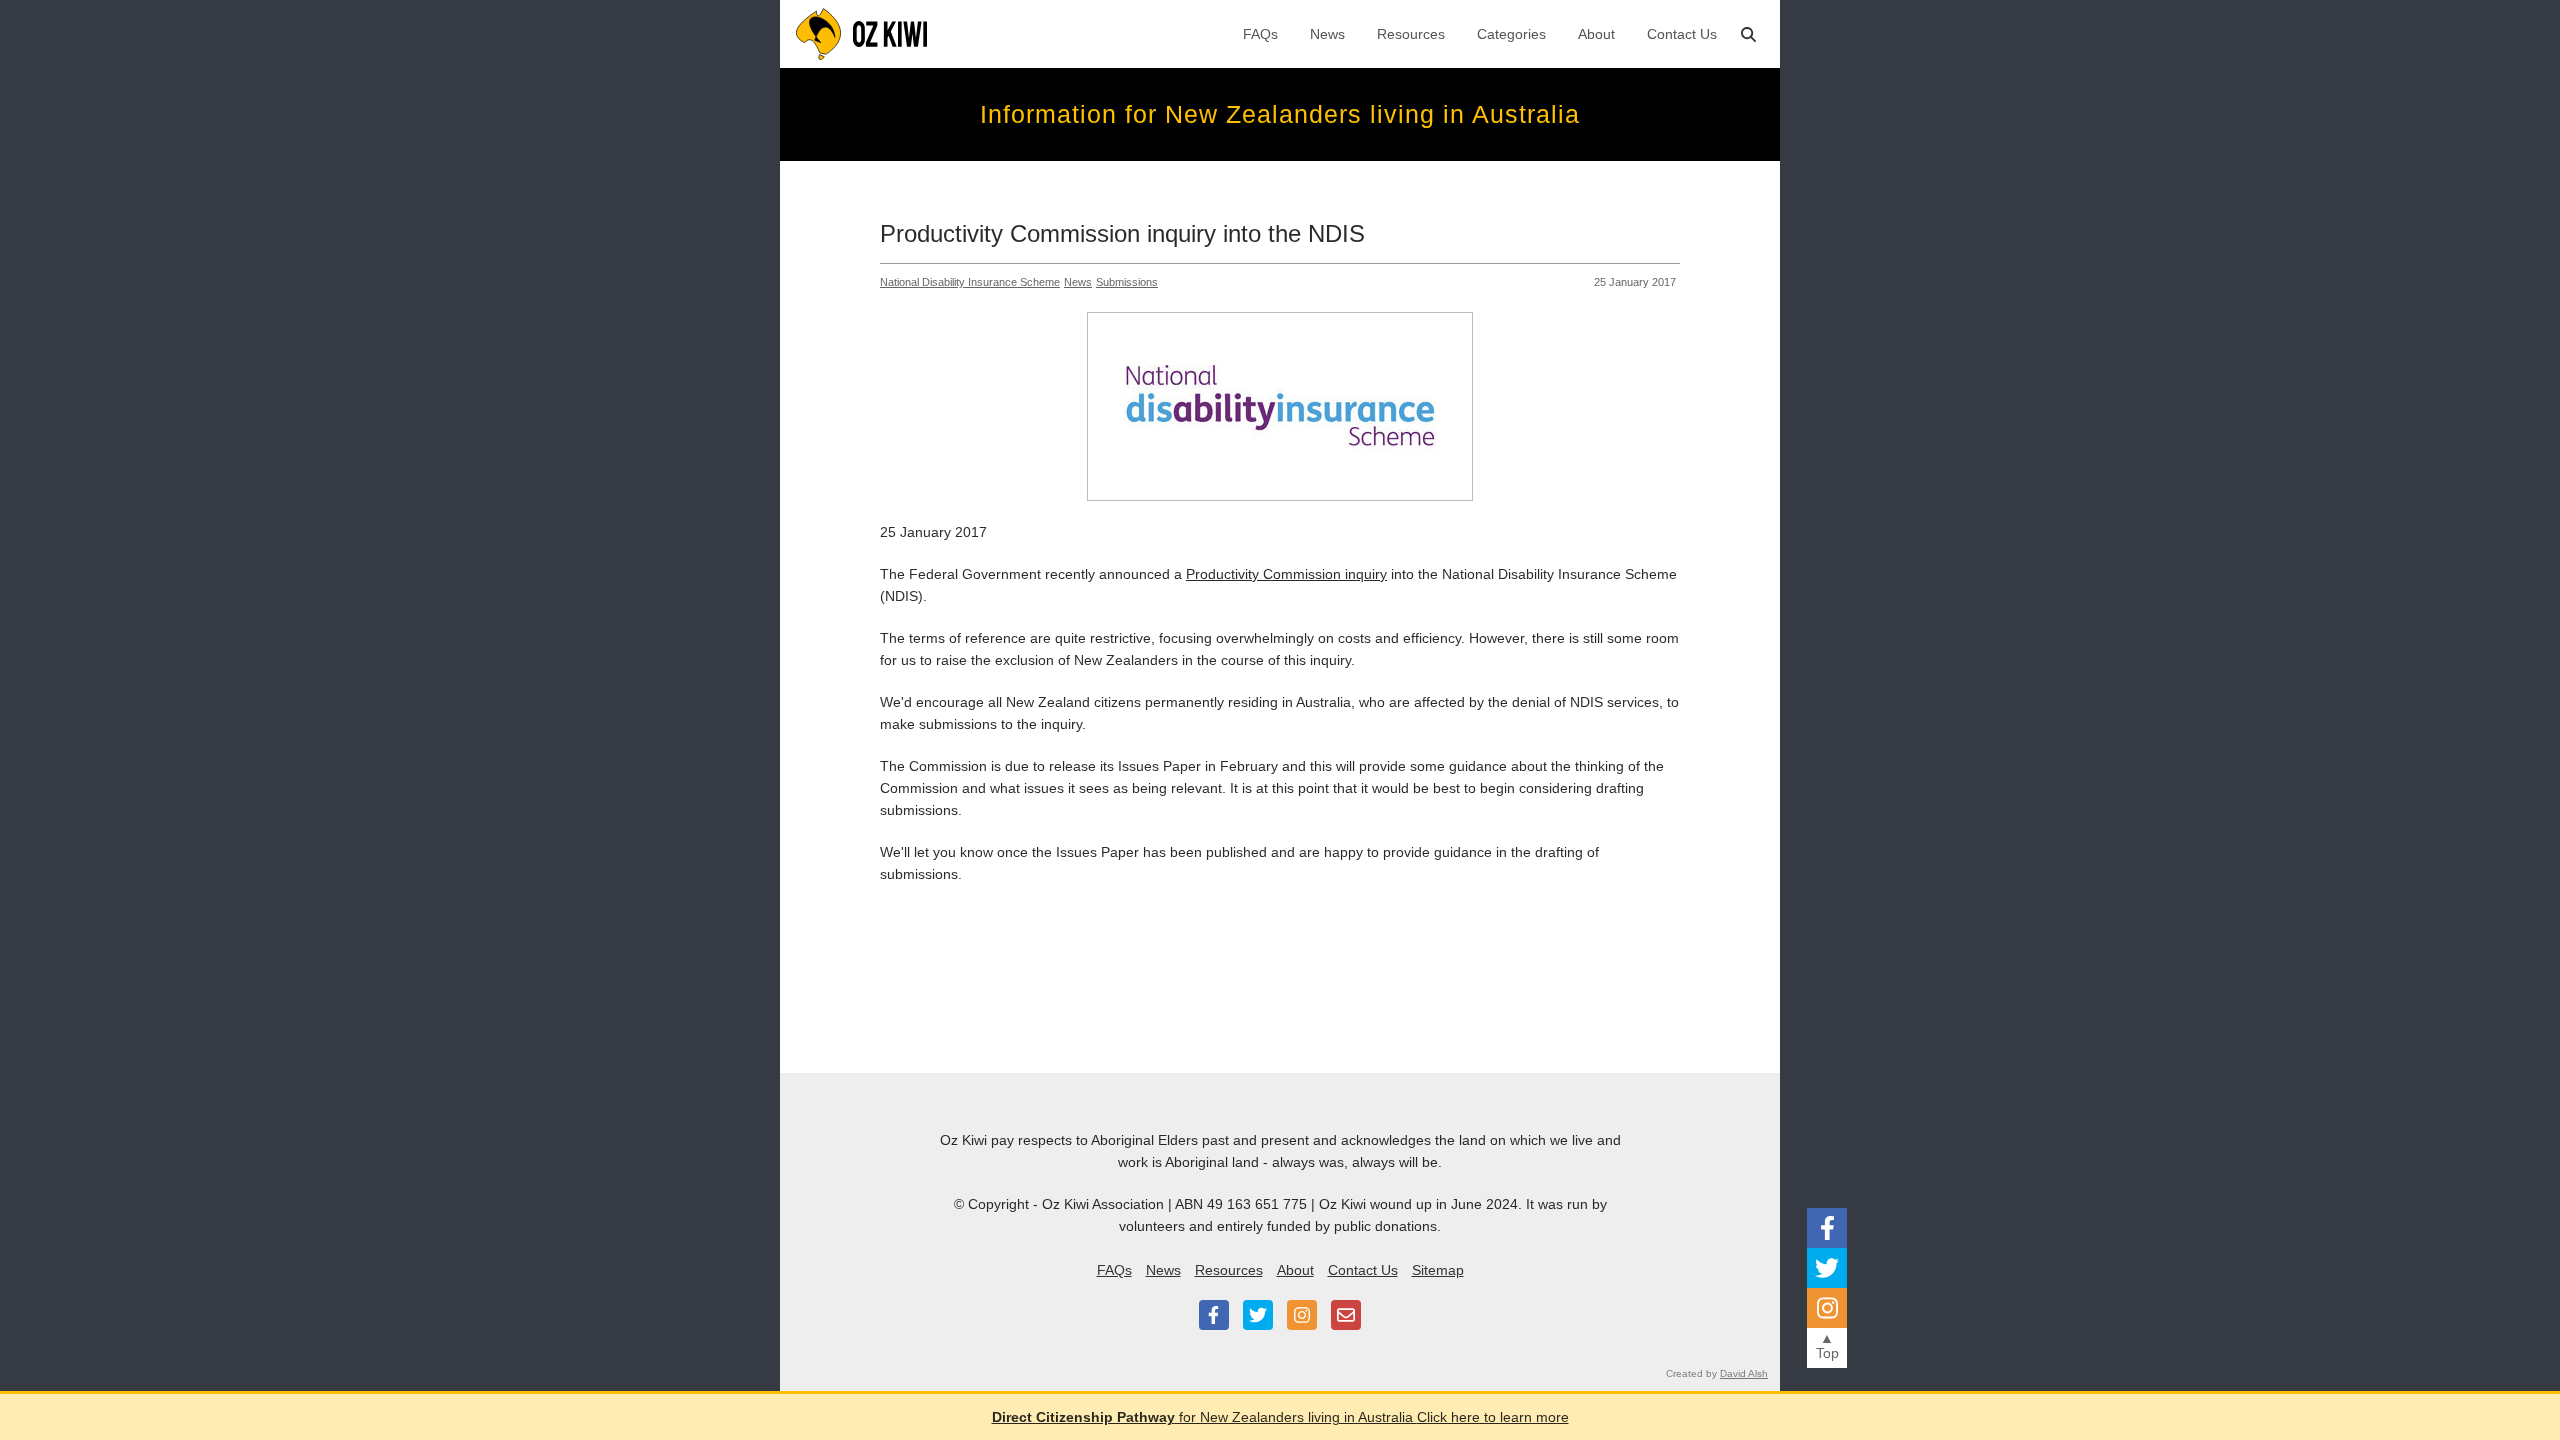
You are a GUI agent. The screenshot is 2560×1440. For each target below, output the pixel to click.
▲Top (1827, 1345)
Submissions (1127, 282)
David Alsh (1744, 1373)
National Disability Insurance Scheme (970, 282)
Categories (1511, 34)
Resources (1411, 34)
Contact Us (1682, 34)
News (1327, 34)
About (1596, 34)
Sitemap (1438, 1270)
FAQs (1260, 34)
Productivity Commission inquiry (1286, 574)
